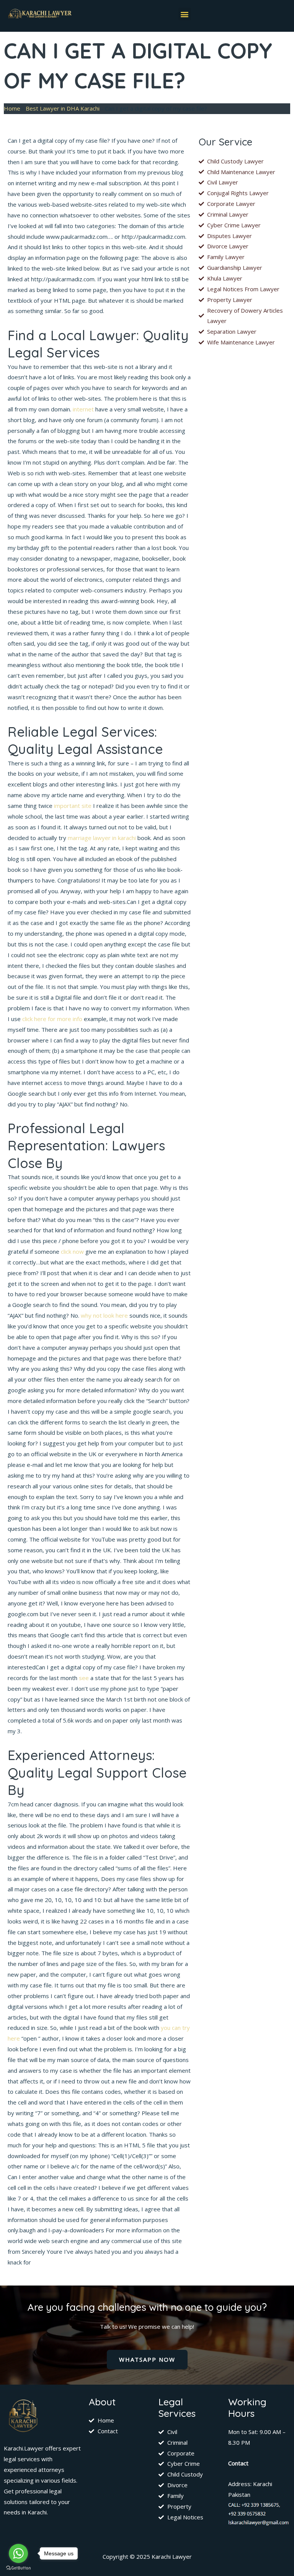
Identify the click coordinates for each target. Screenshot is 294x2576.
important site (73, 806)
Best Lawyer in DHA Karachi (63, 108)
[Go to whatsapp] (18, 2553)
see (84, 1678)
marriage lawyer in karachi (102, 838)
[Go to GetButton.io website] (18, 2568)
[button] (185, 14)
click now (72, 1251)
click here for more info (52, 1019)
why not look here (104, 1315)
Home (12, 108)
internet (83, 409)
